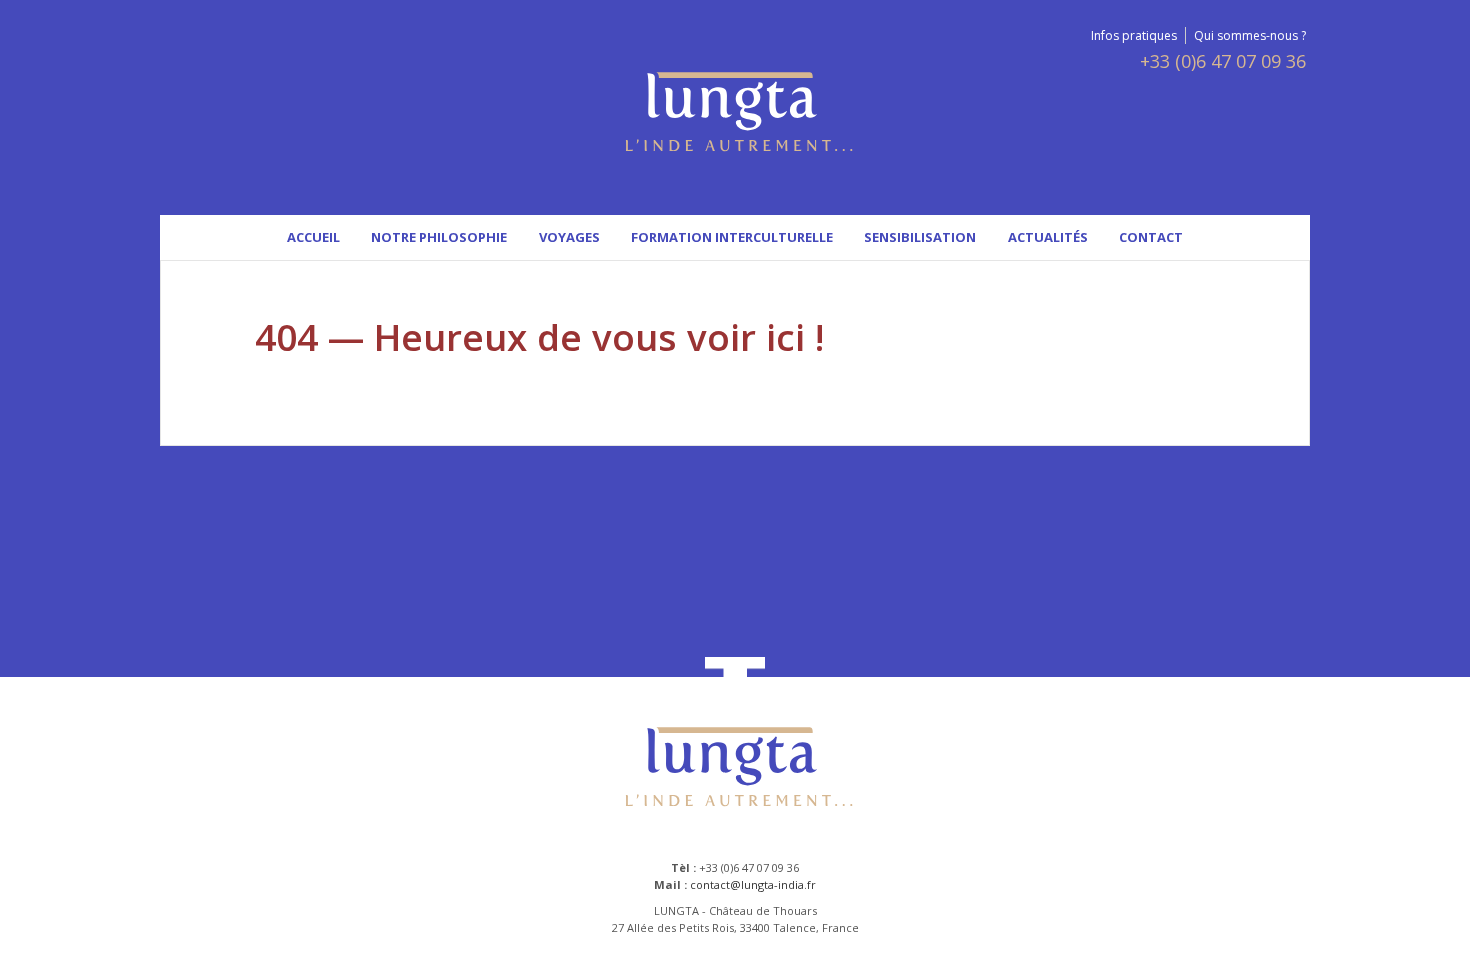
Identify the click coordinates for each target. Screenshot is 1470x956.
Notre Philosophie (439, 237)
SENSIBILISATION (920, 237)
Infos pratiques (1134, 35)
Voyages (569, 237)
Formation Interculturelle (732, 237)
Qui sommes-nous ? (1250, 35)
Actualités (1048, 237)
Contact (1151, 237)
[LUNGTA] (735, 114)
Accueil (313, 237)
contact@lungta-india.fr (753, 884)
